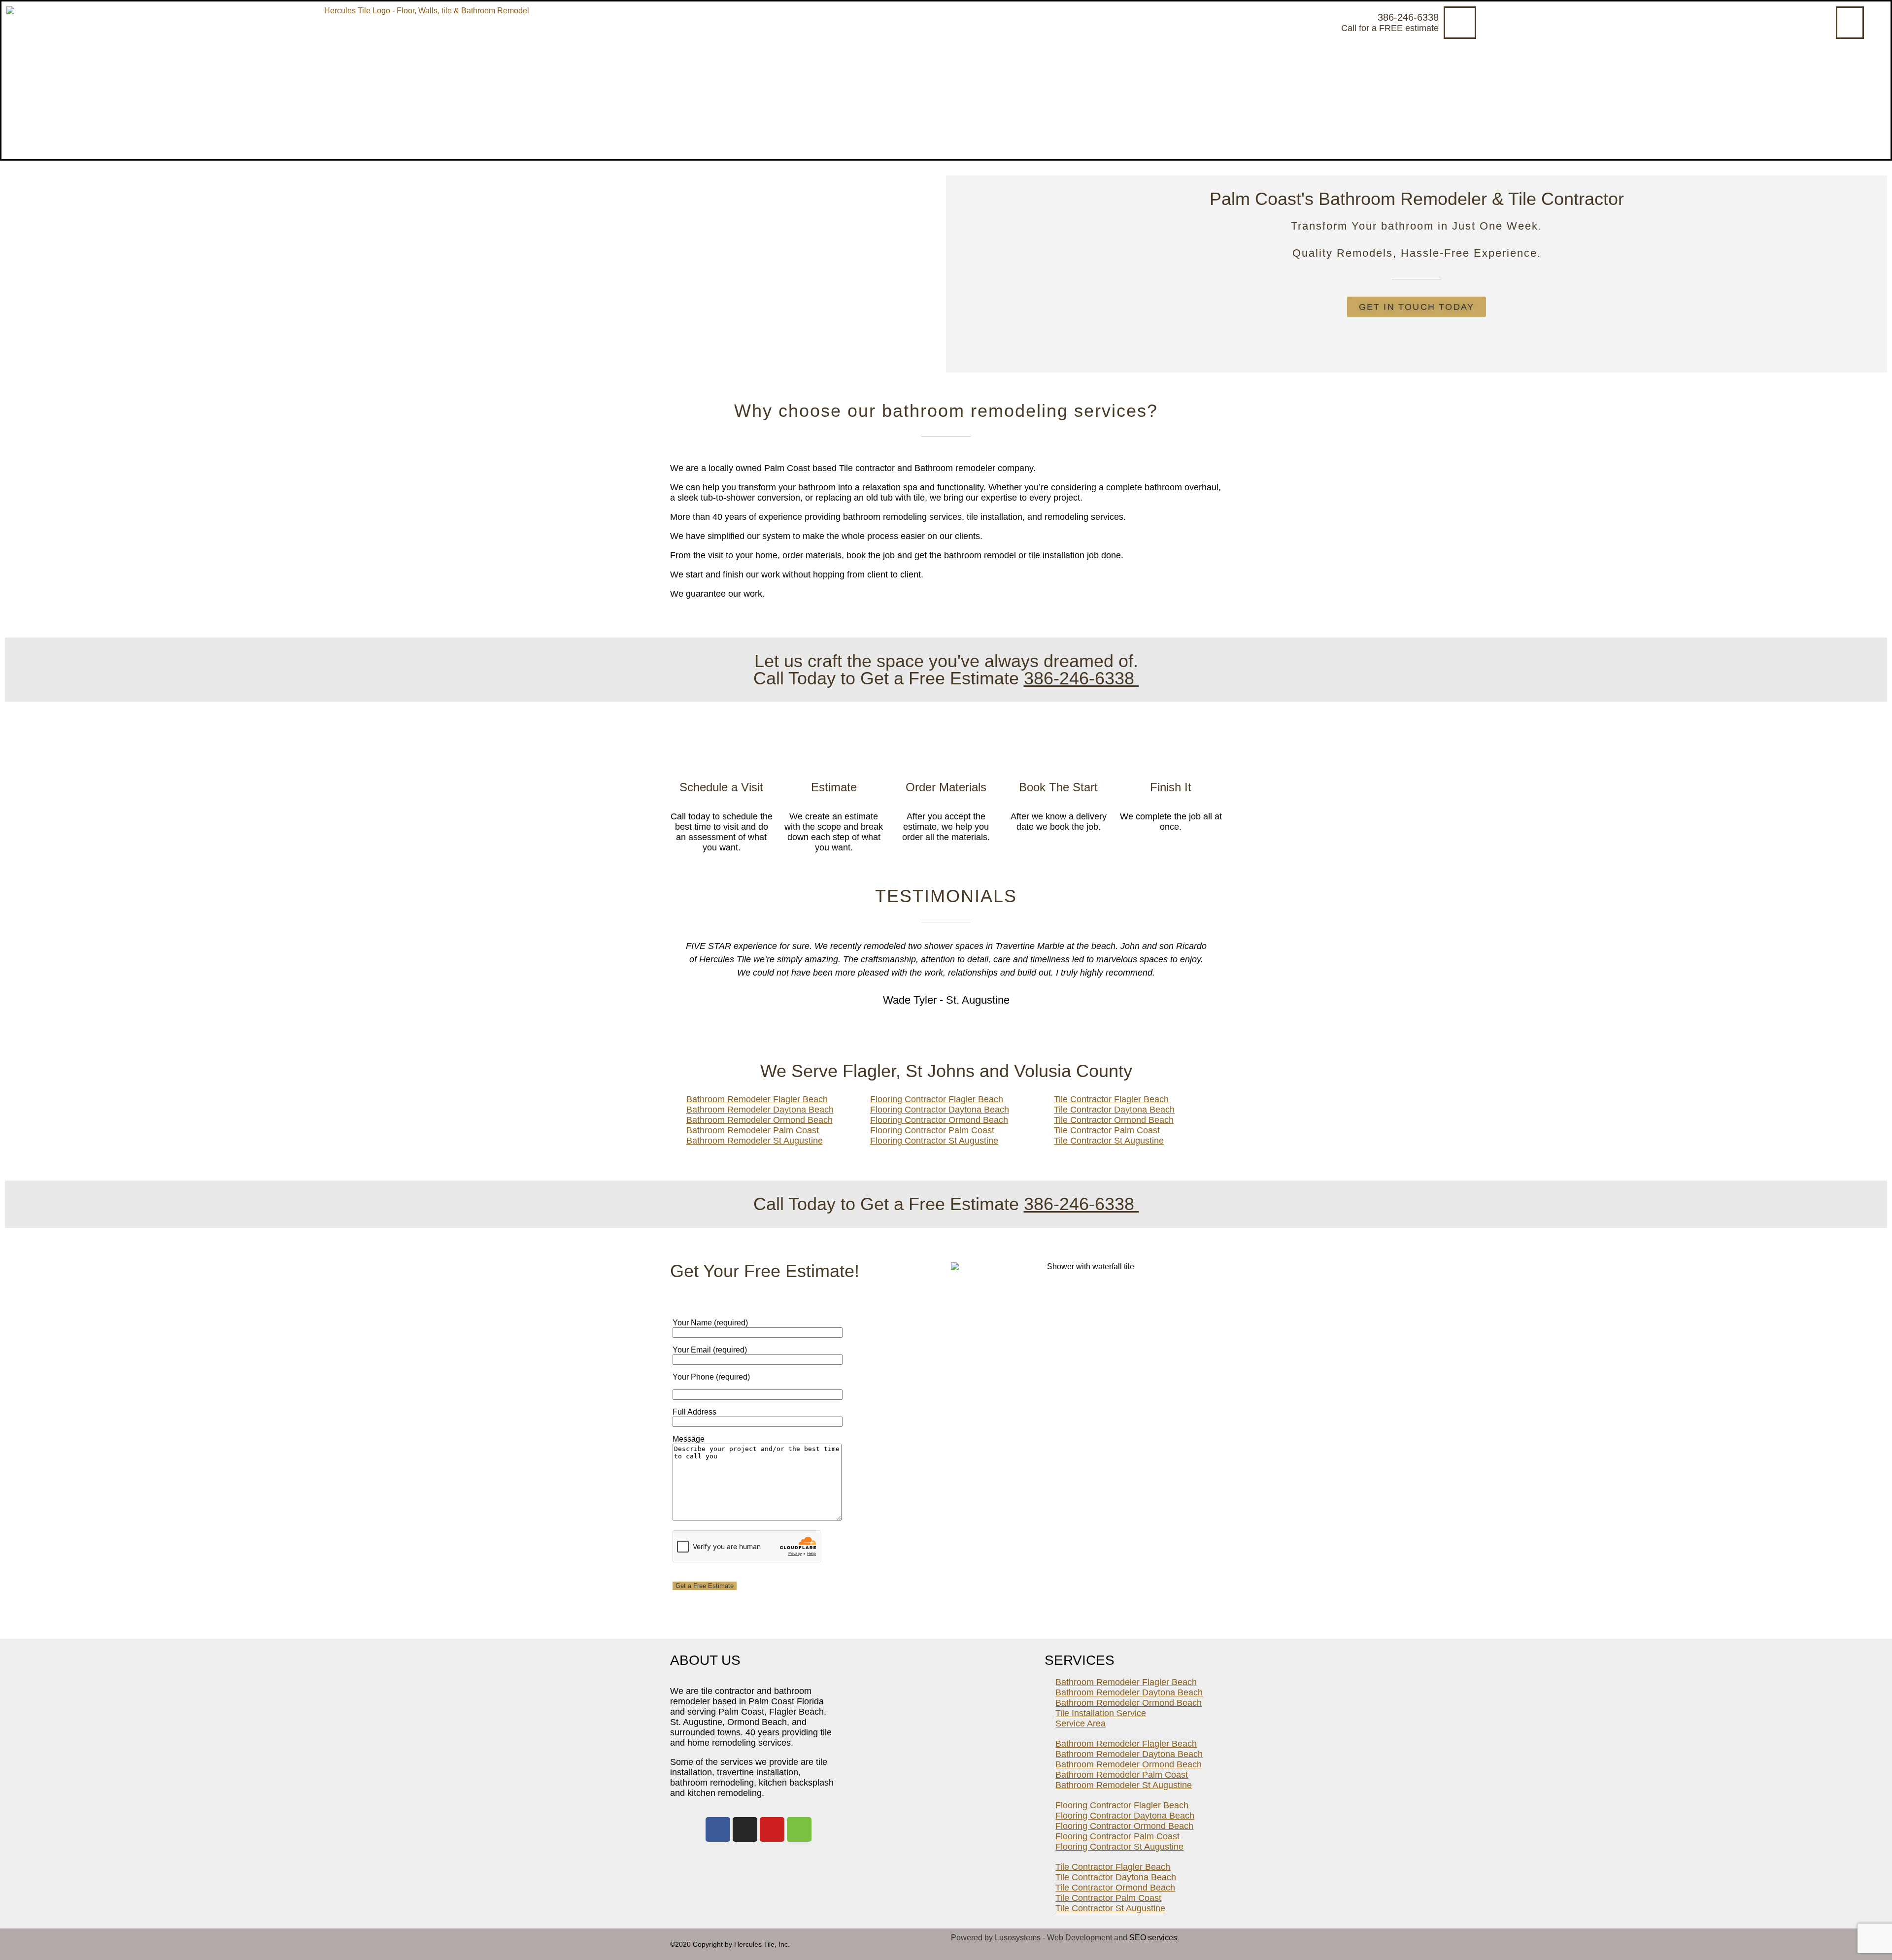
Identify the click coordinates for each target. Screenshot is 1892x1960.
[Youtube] (772, 1829)
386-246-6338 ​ (1081, 678)
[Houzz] (799, 1829)
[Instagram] (745, 1829)
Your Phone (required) (711, 1377)
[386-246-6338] (1460, 23)
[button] (1850, 23)
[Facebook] (718, 1829)
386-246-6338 (1408, 17)
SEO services (1153, 1938)
